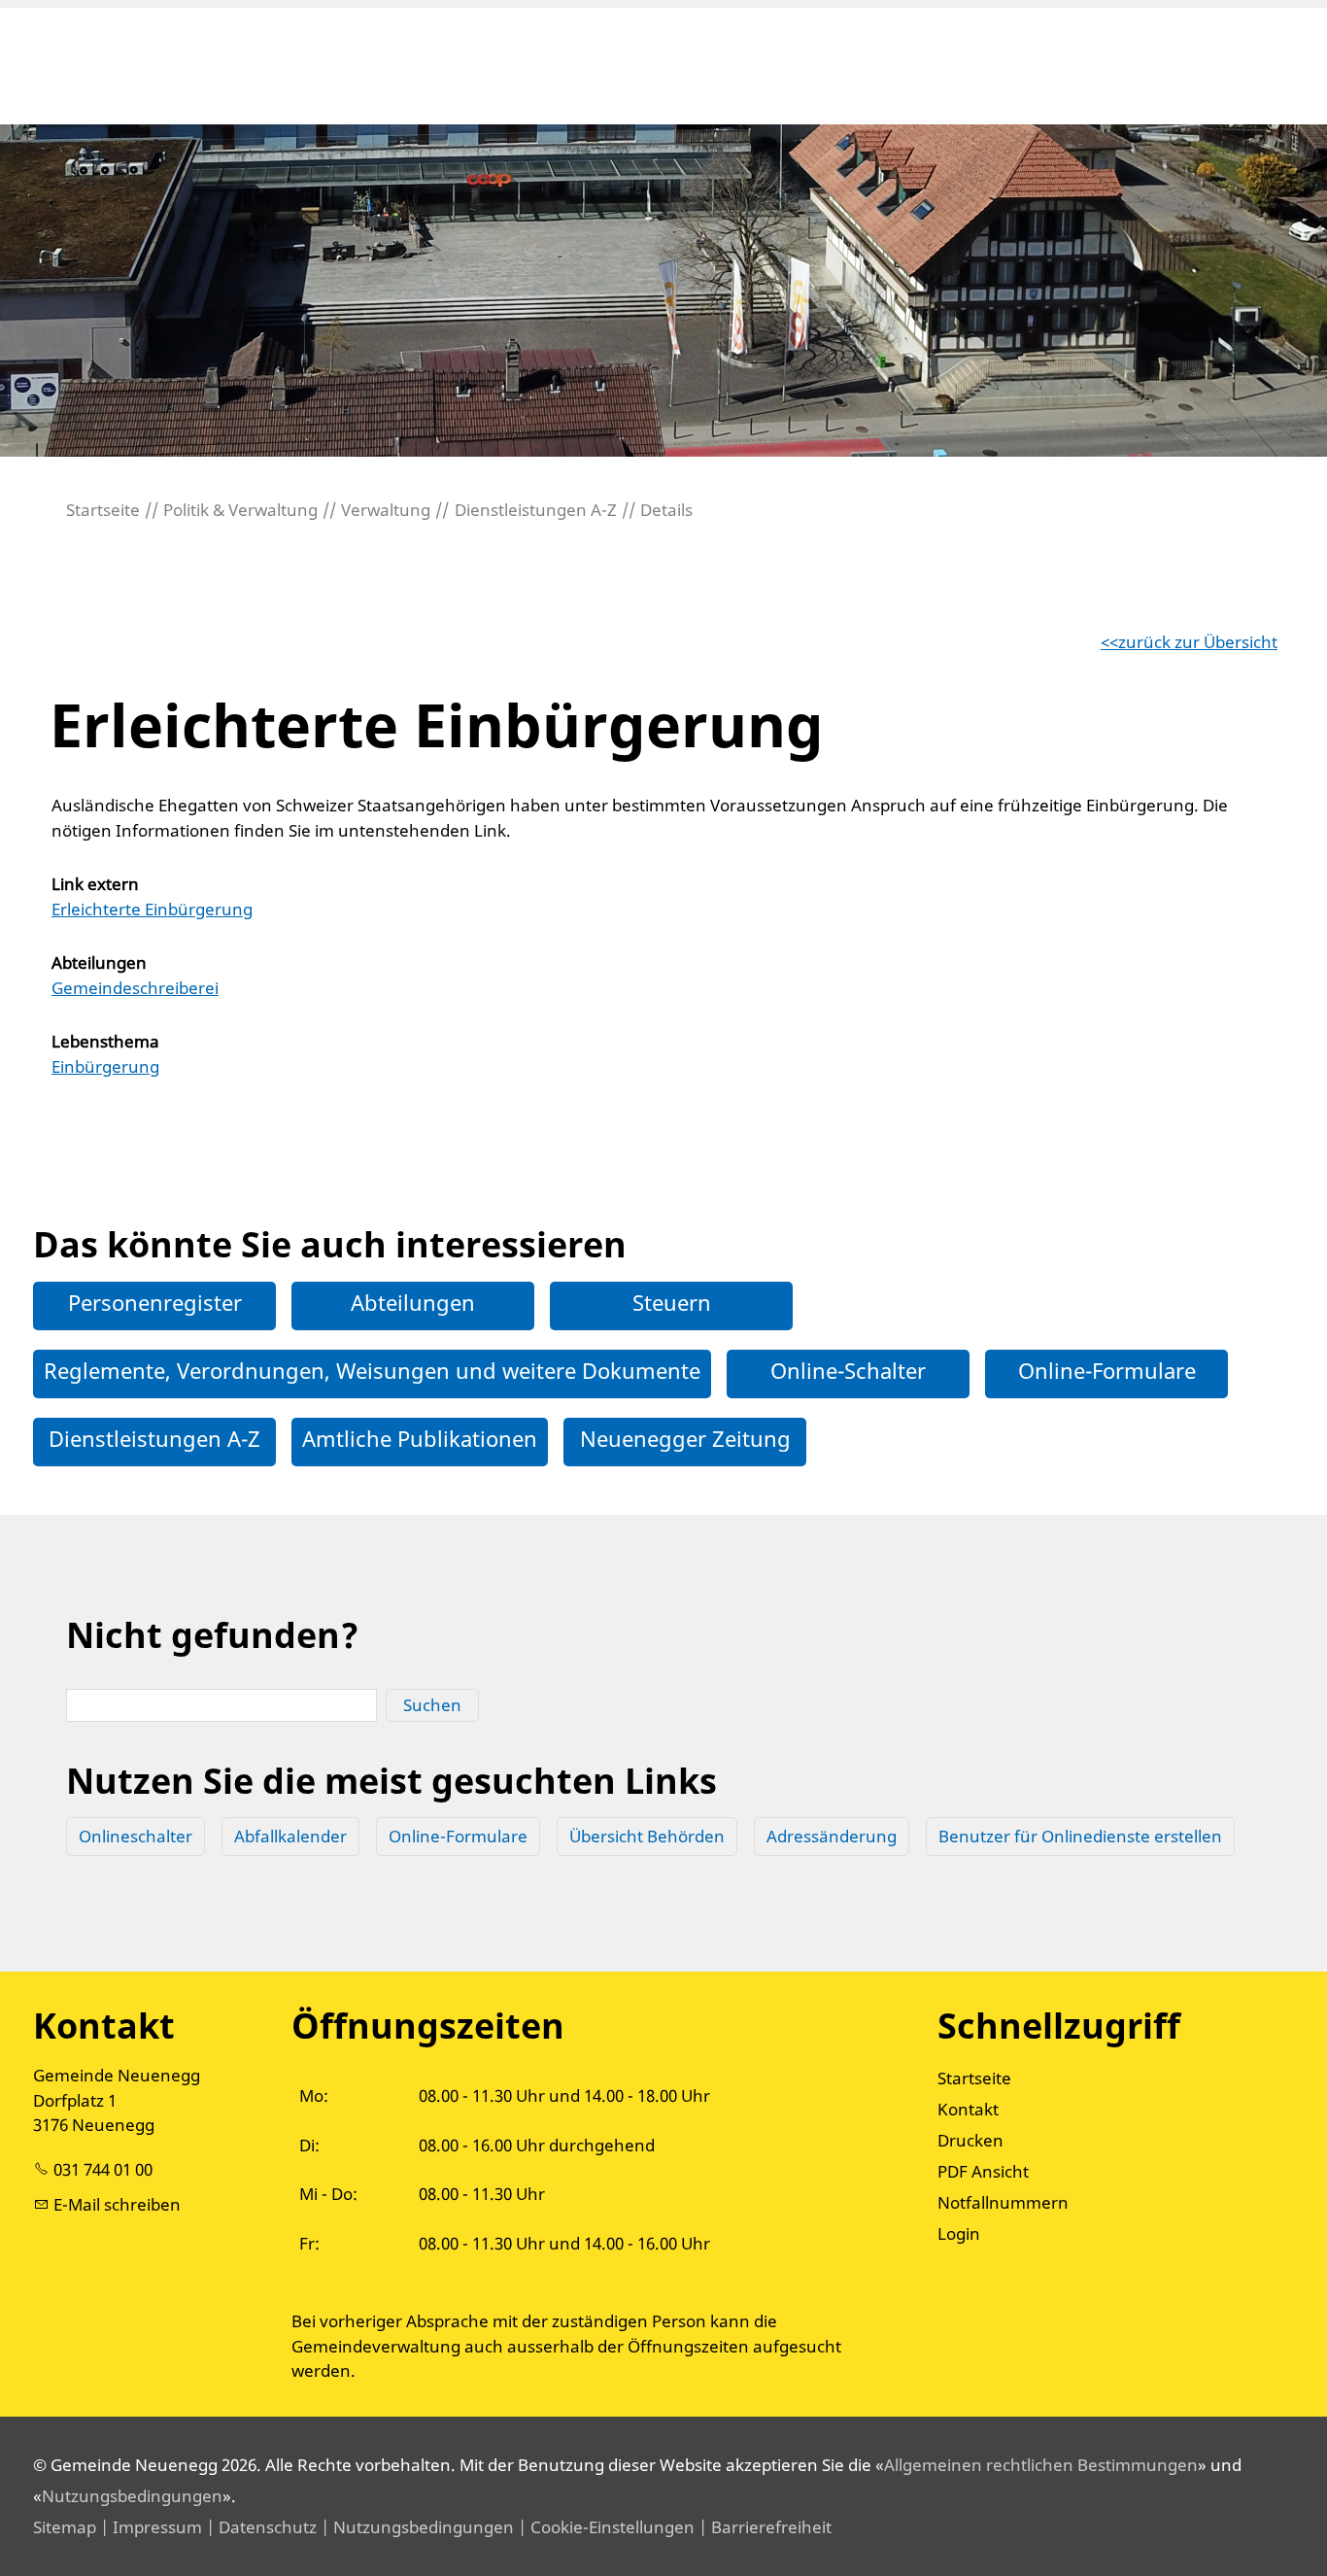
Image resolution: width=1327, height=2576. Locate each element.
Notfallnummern (1003, 2202)
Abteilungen (99, 962)
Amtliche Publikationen (420, 1438)
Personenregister (155, 1302)
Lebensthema (105, 1041)
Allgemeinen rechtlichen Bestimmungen (1041, 2465)
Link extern (95, 884)
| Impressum (149, 2527)
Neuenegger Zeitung (685, 1438)
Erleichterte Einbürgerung (152, 909)
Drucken (970, 2140)
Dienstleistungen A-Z (154, 1438)
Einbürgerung (105, 1066)
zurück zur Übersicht (1198, 642)
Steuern (672, 1302)
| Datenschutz (259, 2527)
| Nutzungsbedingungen (415, 2527)
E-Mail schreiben (117, 2204)
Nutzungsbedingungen (132, 2496)
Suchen (432, 1705)
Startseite (974, 2078)
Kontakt (968, 2109)
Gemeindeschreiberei (135, 988)
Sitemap (65, 2527)
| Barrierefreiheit (763, 2527)
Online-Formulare (1107, 1370)
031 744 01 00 (103, 2169)
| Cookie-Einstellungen (604, 2527)
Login (959, 2233)
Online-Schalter (848, 1370)
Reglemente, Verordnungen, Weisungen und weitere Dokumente (372, 1370)
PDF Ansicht (983, 2171)
